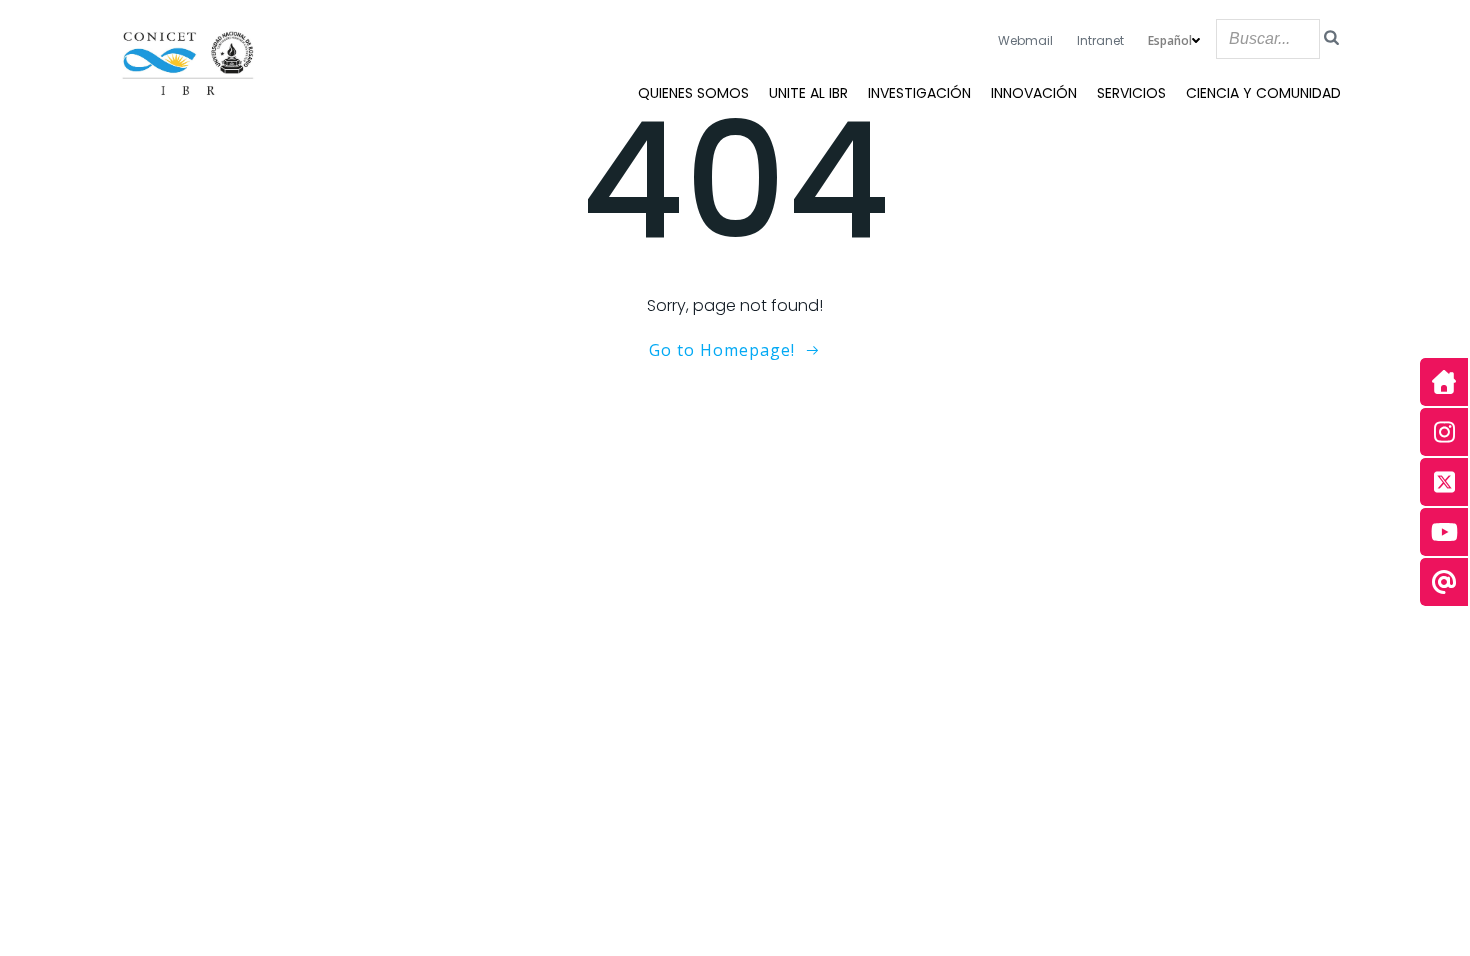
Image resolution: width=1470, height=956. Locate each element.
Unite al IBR (808, 93)
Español (1170, 40)
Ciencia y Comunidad (1263, 93)
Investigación (919, 93)
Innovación (1034, 93)
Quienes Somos (693, 93)
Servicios (1131, 93)
